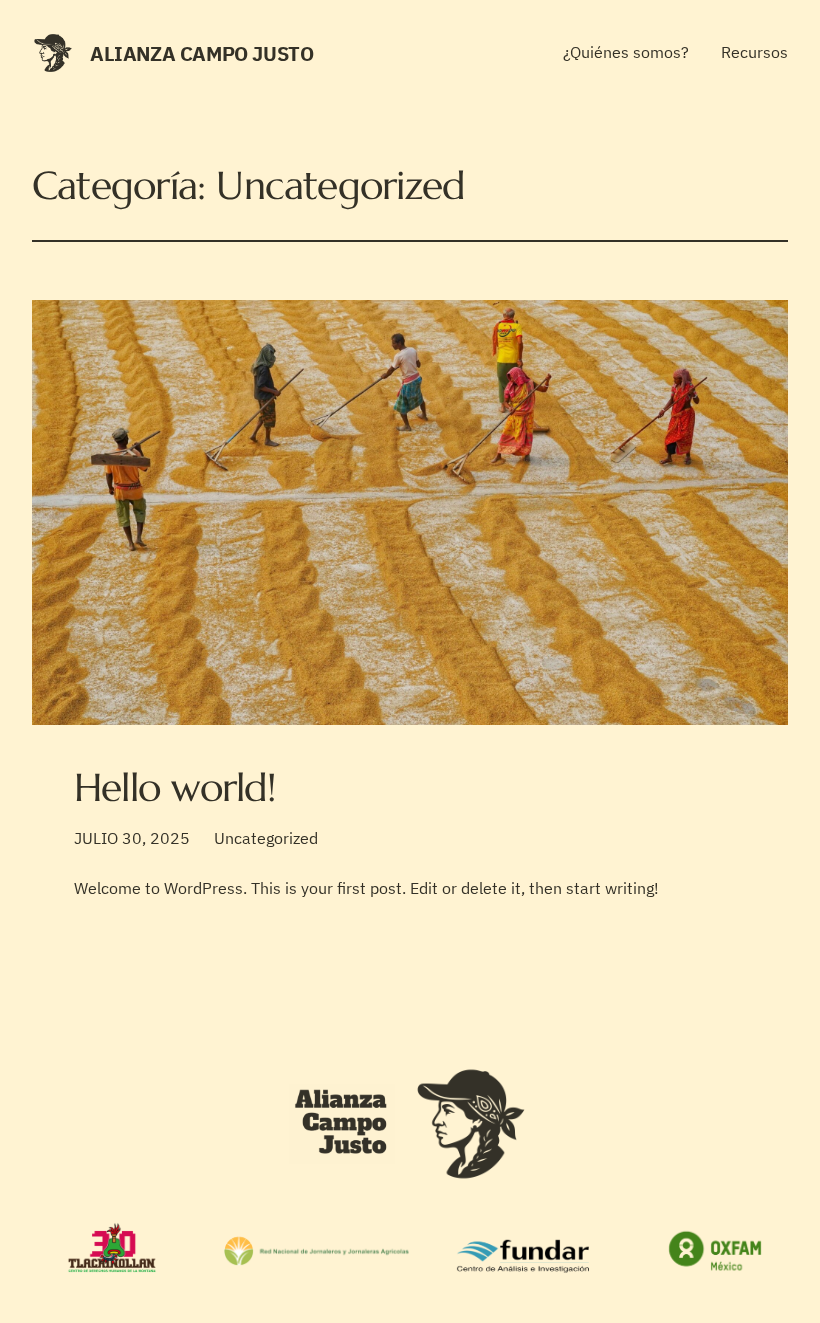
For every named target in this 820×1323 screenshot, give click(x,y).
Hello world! (175, 787)
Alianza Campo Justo (201, 53)
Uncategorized (266, 838)
